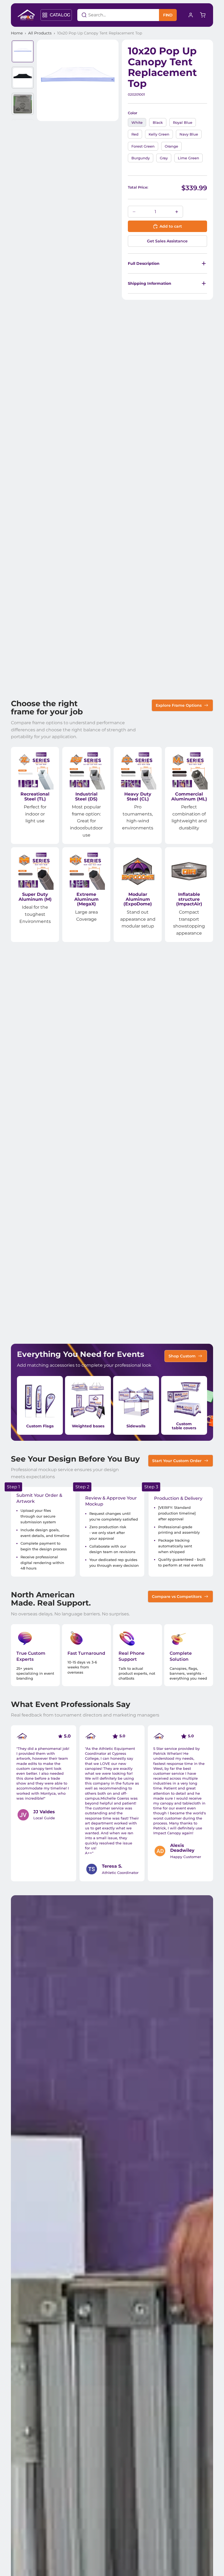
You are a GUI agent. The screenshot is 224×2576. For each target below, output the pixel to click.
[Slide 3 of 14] (23, 104)
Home (17, 33)
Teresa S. (112, 1866)
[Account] (191, 15)
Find (168, 15)
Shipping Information (150, 283)
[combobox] (111, 15)
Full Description (144, 263)
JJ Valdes (44, 1812)
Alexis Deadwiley (182, 1848)
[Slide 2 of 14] (23, 78)
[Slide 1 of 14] (23, 51)
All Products (40, 33)
